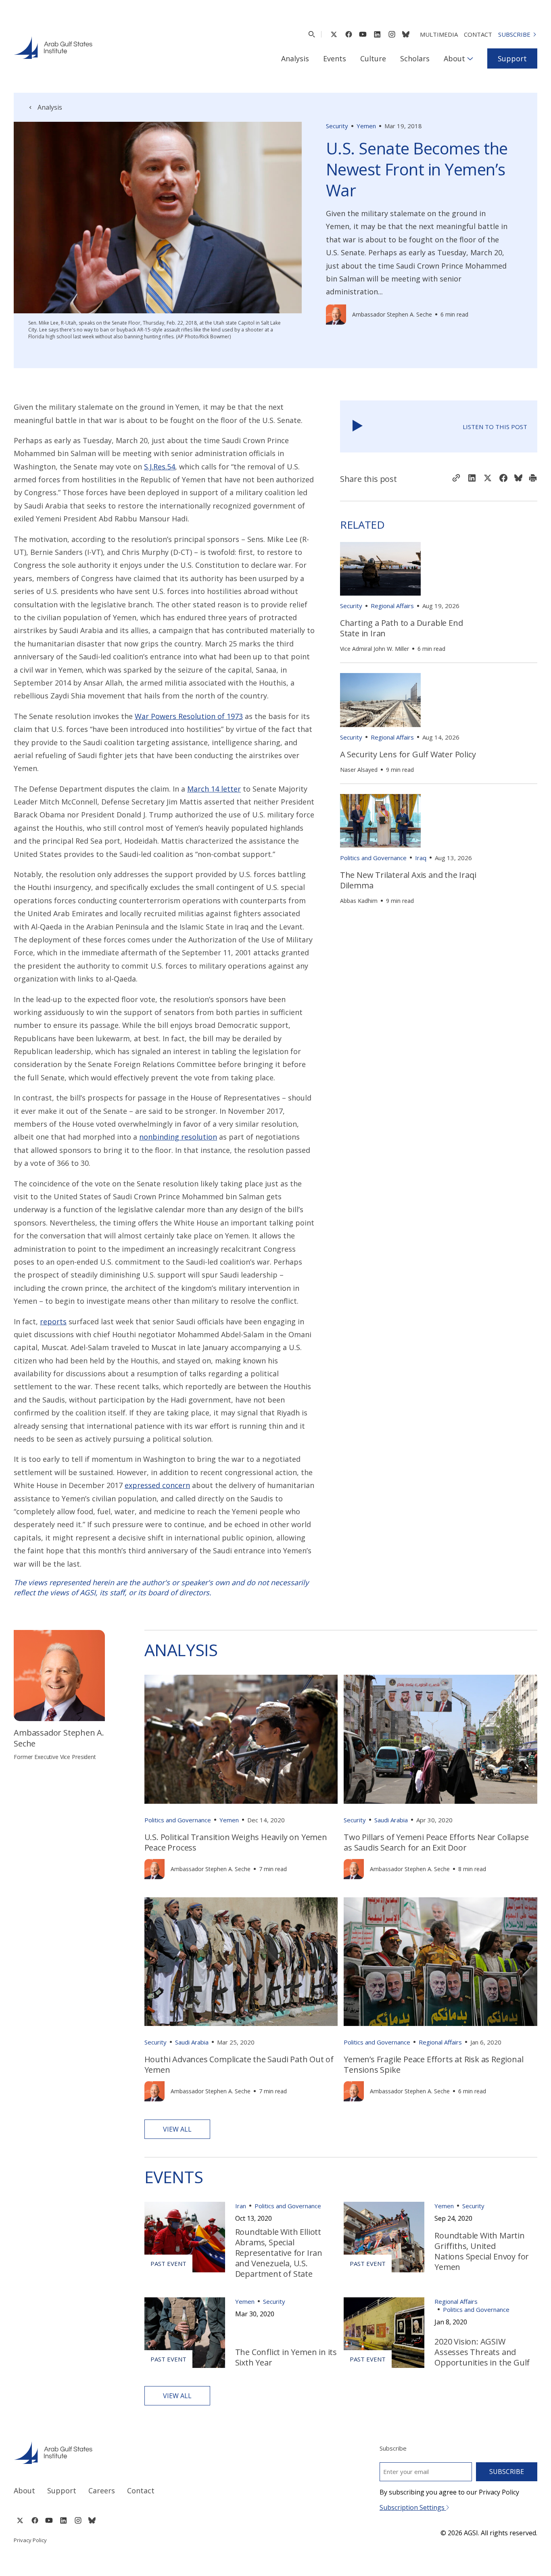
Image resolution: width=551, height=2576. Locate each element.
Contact (478, 34)
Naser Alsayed (359, 770)
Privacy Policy (30, 2540)
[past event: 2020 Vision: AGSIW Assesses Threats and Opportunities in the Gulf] (384, 2333)
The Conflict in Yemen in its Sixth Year (286, 2357)
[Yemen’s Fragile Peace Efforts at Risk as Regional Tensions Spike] (440, 1962)
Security (337, 126)
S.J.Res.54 (160, 467)
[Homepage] (53, 48)
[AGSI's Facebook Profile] (348, 34)
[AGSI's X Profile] (334, 34)
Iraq (421, 858)
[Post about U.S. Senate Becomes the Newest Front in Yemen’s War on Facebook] (503, 479)
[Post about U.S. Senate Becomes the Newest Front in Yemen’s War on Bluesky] (518, 479)
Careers (102, 2491)
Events (335, 58)
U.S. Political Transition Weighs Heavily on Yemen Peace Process (236, 1842)
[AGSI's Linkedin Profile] (377, 34)
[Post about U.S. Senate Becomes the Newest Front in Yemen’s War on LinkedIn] (472, 479)
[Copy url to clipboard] (456, 479)
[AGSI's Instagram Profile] (392, 34)
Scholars (415, 58)
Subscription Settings (413, 2507)
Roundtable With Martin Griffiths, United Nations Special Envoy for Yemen (482, 2251)
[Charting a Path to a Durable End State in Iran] (380, 569)
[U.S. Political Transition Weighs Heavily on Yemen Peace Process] (241, 1739)
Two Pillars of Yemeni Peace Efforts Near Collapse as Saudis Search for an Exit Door (436, 1842)
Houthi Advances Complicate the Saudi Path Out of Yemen (239, 2064)
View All (177, 2129)
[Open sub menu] (470, 58)
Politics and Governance (373, 858)
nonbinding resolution (178, 1137)
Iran (241, 2206)
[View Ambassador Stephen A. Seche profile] (336, 315)
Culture (373, 58)
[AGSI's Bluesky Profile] (406, 34)
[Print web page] (533, 479)
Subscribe (514, 34)
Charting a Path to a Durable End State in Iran (402, 628)
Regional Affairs (392, 606)
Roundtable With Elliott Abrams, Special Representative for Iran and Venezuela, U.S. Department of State (279, 2253)
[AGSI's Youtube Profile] (363, 34)
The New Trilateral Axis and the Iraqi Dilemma (408, 880)
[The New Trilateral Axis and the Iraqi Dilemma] (380, 821)
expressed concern (157, 1485)
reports (53, 1321)
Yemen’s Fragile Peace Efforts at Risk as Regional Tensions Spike (433, 2064)
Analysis (295, 58)
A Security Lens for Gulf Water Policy (408, 754)
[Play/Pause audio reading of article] (358, 426)
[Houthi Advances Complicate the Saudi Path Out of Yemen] (241, 1962)
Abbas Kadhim (359, 901)
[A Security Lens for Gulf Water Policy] (380, 700)
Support (512, 58)
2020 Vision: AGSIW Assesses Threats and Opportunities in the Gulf (482, 2352)
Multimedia (439, 34)
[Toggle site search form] (312, 34)
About (454, 58)
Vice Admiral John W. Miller (375, 649)
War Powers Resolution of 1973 (189, 716)
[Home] (137, 2453)
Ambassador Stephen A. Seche (392, 314)
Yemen (366, 126)
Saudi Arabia (391, 1820)
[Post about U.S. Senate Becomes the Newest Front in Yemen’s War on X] (488, 479)
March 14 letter (214, 789)
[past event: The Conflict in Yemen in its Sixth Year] (185, 2333)
